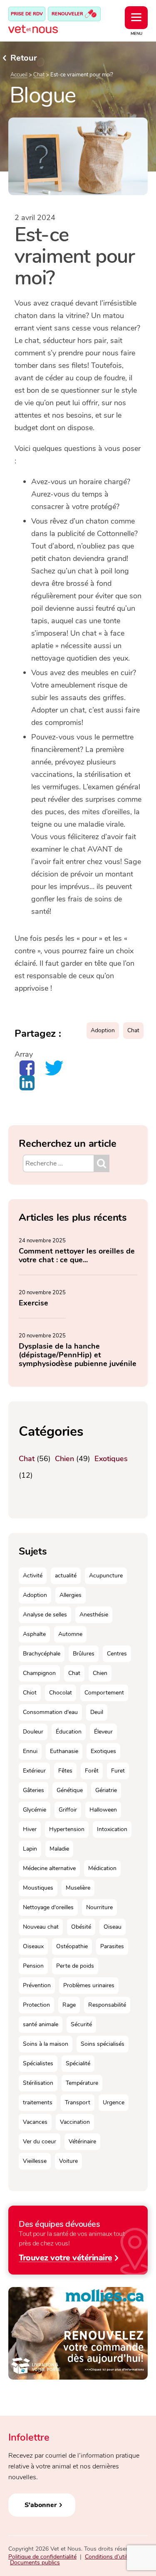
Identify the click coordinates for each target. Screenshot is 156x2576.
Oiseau (113, 1927)
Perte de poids (75, 1966)
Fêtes (65, 1771)
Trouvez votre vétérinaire (66, 2257)
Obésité (81, 1927)
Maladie (59, 1849)
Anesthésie (94, 1615)
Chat (39, 75)
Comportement (104, 1693)
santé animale (41, 2024)
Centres (117, 1654)
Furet (118, 1771)
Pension (33, 1966)
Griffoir (68, 1810)
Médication (102, 1868)
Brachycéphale (42, 1654)
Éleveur (103, 1732)
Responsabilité (107, 2005)
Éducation (69, 1732)
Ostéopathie (72, 1946)
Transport (78, 2102)
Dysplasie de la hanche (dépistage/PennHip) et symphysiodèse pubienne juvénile (78, 1355)
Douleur (33, 1732)
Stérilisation (38, 2083)
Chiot (30, 1693)
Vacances (35, 2122)
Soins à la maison (46, 2044)
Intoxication (112, 1829)
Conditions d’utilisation (114, 2557)
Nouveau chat (41, 1927)
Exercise (33, 1303)
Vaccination (75, 2122)
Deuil (97, 1712)
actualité (66, 1576)
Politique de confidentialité (42, 2557)
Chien (64, 1459)
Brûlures (84, 1654)
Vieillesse (35, 2161)
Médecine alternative (49, 1868)
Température (82, 2083)
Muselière (78, 1888)
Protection (36, 2005)
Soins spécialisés (103, 2044)
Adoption (103, 1030)
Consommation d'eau (50, 1712)
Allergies (71, 1595)
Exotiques (111, 1459)
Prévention (37, 1985)
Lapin (30, 1849)
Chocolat (61, 1693)
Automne (70, 1634)
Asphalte (34, 1634)
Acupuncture (106, 1576)
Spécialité (78, 2063)
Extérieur (34, 1771)
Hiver (30, 1829)
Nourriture (99, 1907)
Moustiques (38, 1888)
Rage (69, 2005)
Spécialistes (38, 2063)
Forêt (92, 1771)
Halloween (103, 1810)
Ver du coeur (40, 2141)
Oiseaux (33, 1946)
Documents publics (35, 2563)
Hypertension (67, 1829)
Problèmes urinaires (89, 1985)
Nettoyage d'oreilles (48, 1907)
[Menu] (136, 18)
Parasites (112, 1946)
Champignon (39, 1673)
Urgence (114, 2102)
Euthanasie (64, 1751)
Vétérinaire (82, 2141)
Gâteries (33, 1790)
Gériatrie (106, 1790)
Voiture (68, 2161)
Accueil (19, 75)
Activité (33, 1576)
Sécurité (81, 2024)
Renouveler (68, 14)
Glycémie (35, 1810)
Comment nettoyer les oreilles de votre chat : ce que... (77, 1255)
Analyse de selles (45, 1615)
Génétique (70, 1790)
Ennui (30, 1751)
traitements (38, 2102)
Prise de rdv (27, 14)
